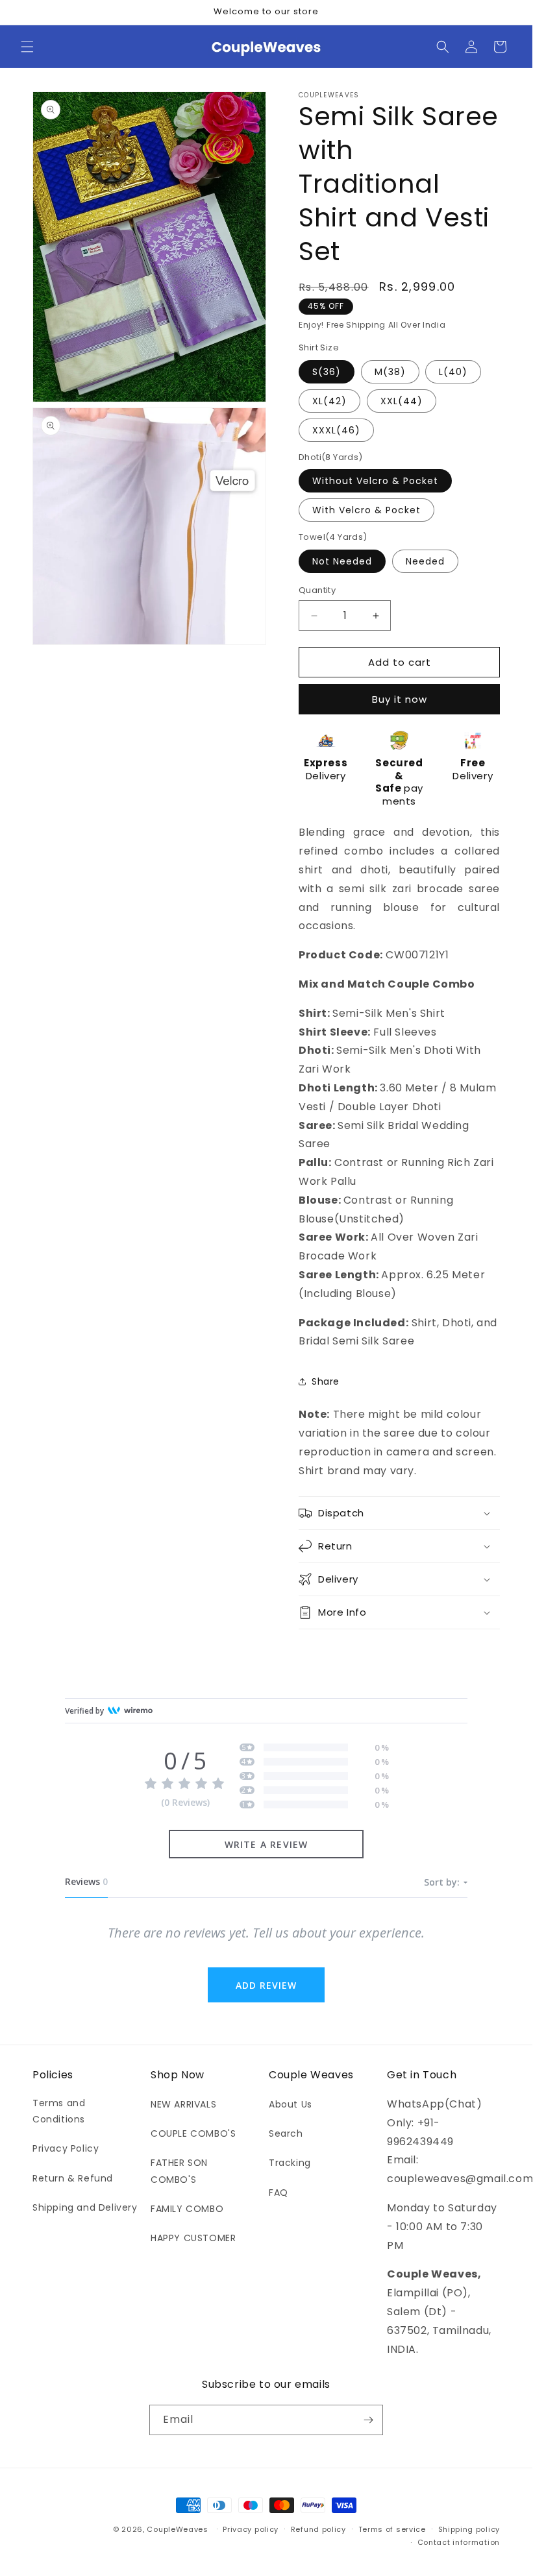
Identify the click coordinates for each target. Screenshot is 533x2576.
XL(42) (329, 401)
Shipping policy (469, 2529)
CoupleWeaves (177, 2529)
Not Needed (342, 561)
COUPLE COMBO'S (193, 2133)
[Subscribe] (368, 2420)
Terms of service (392, 2529)
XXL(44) (402, 401)
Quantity (317, 590)
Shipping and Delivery (85, 2207)
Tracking (290, 2163)
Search (286, 2133)
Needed (425, 561)
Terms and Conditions (59, 2111)
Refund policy (318, 2529)
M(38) (390, 372)
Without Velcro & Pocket (375, 481)
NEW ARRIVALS (183, 2104)
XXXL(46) (336, 430)
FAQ (279, 2193)
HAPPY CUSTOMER (193, 2238)
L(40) (453, 372)
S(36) (327, 372)
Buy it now (400, 699)
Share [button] (326, 1381)
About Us (291, 2104)
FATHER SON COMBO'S (179, 2171)
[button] (27, 47)
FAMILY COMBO (187, 2209)
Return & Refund (73, 2178)
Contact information (459, 2542)
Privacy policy (251, 2529)
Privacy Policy (66, 2148)
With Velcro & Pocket (366, 510)
